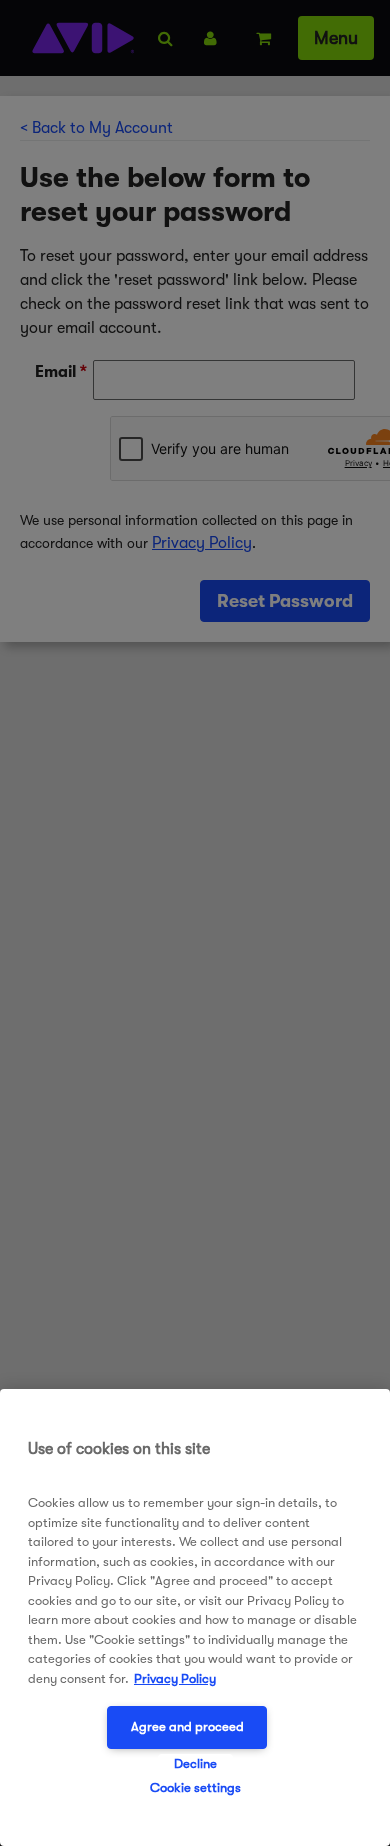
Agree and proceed (187, 1726)
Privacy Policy (175, 1678)
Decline (195, 1763)
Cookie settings (195, 1787)
